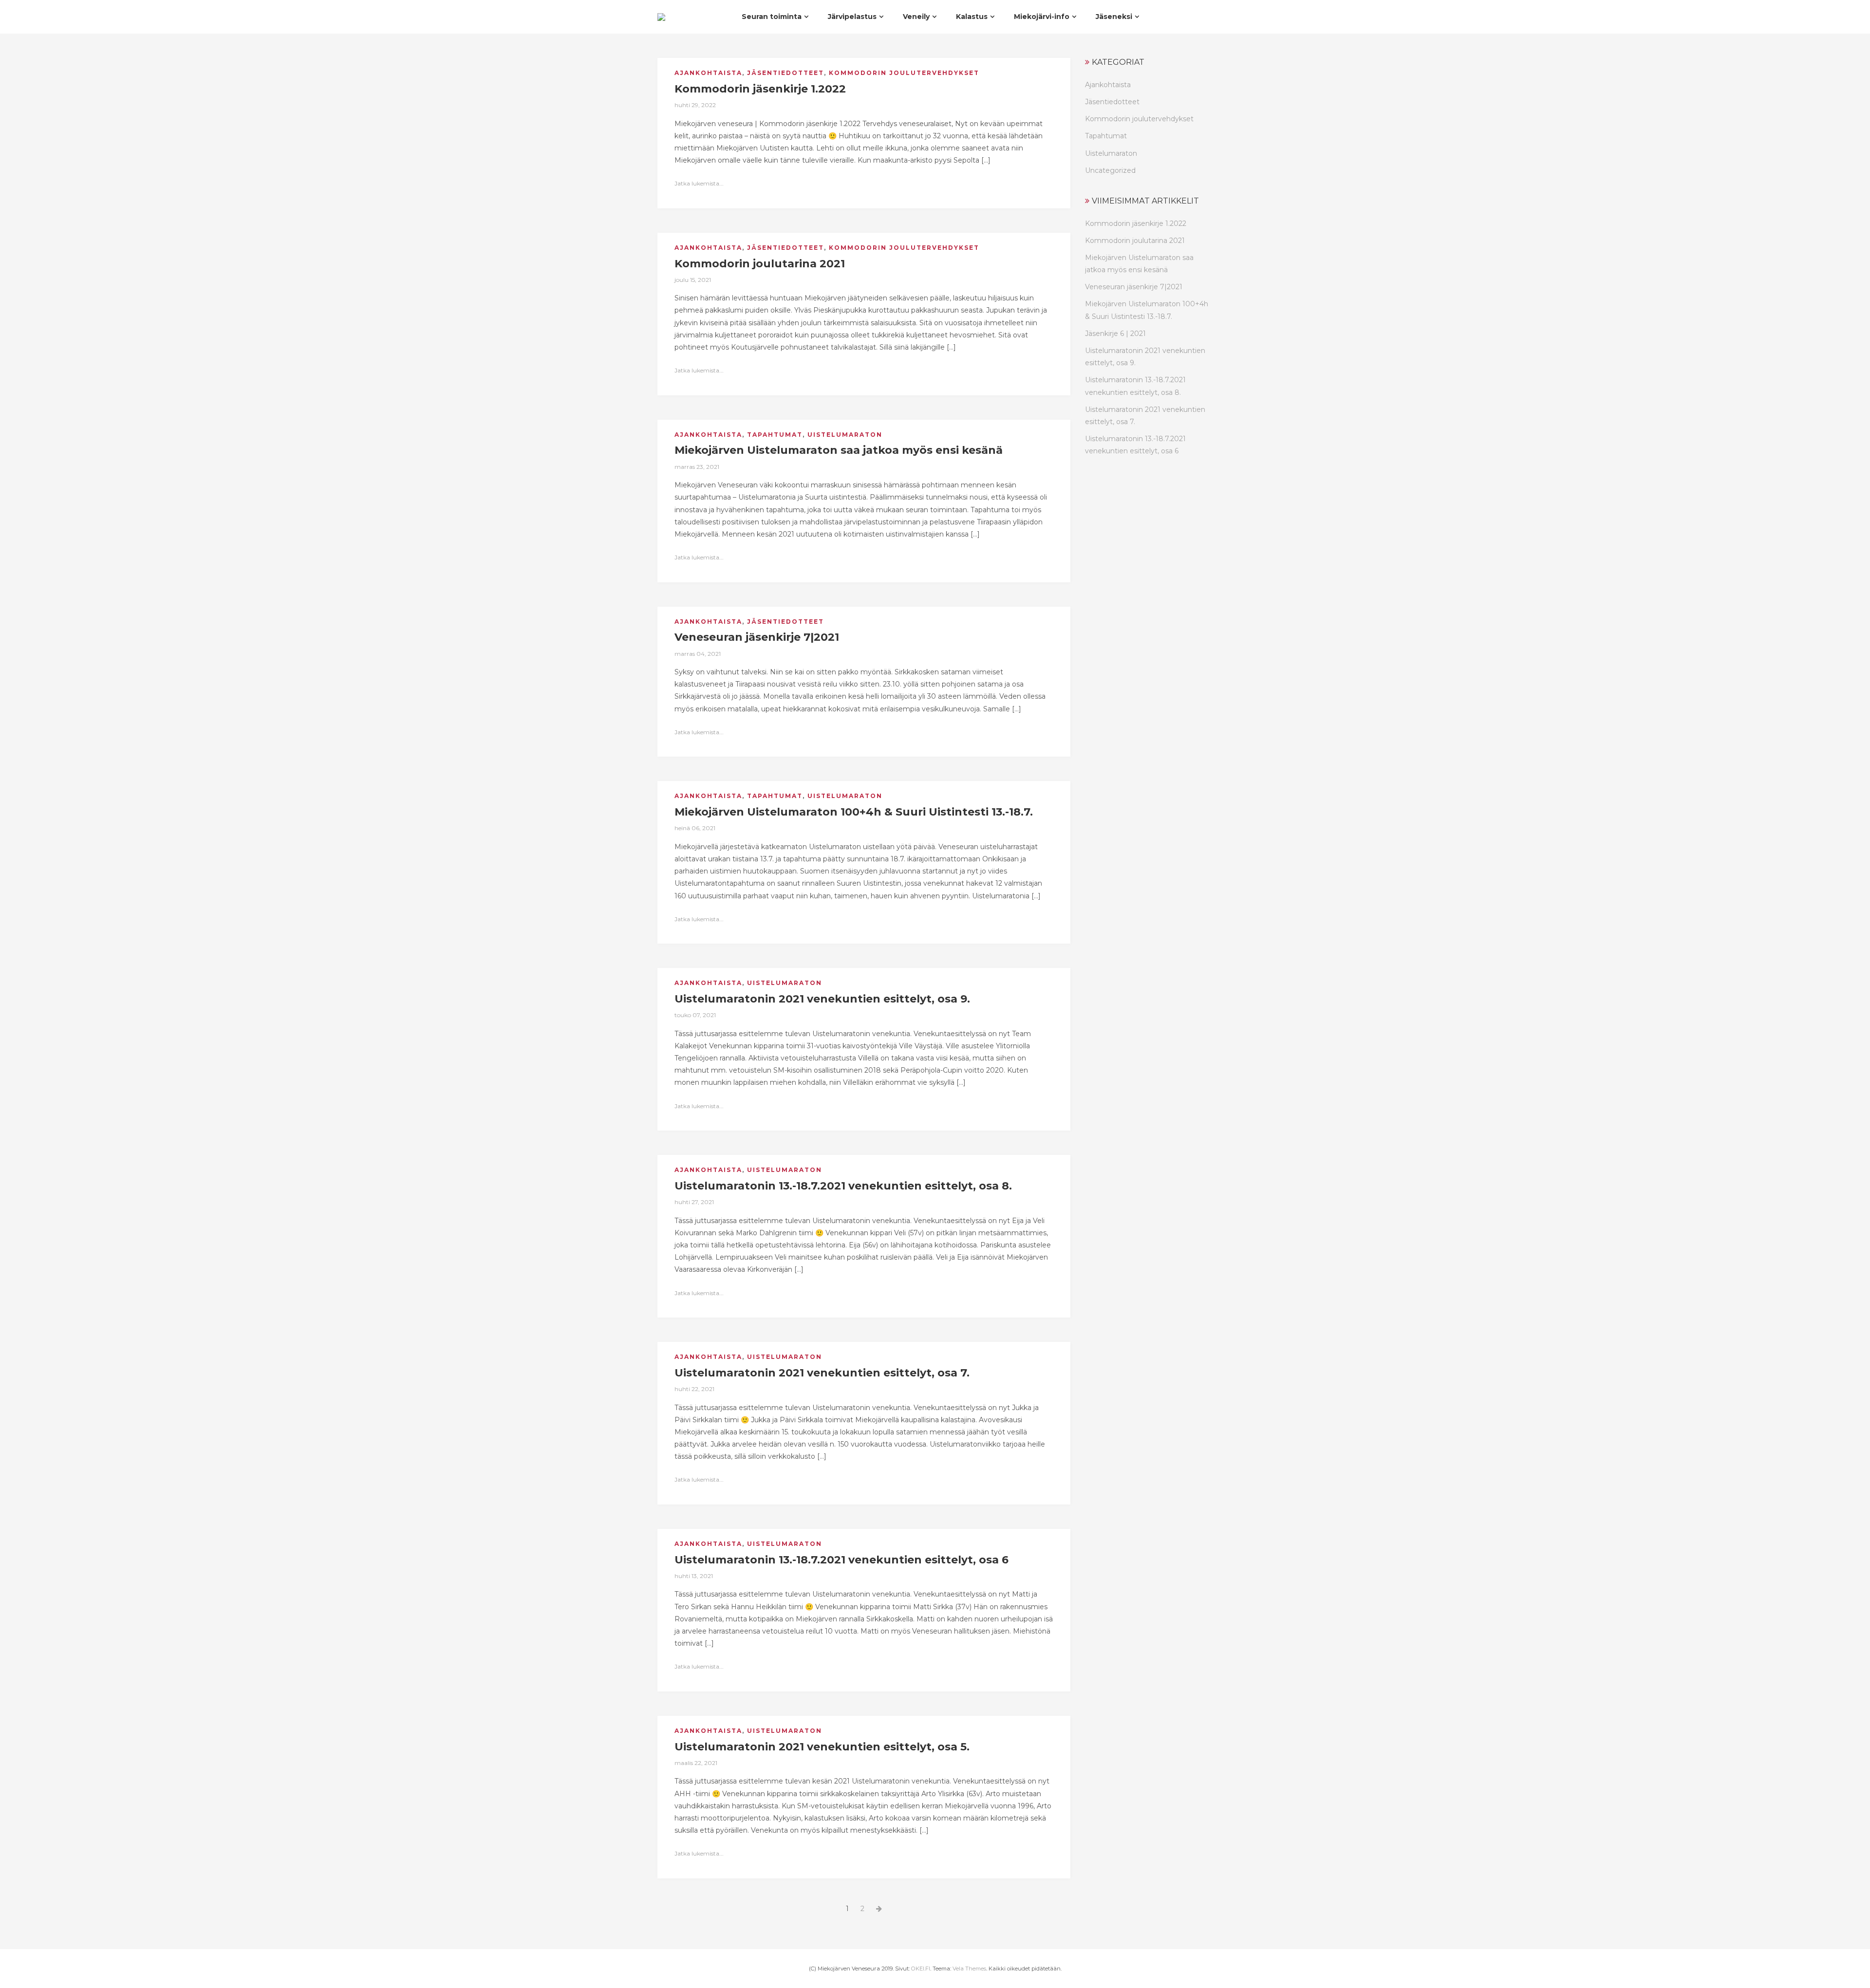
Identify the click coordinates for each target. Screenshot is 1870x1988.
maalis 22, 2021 (696, 1763)
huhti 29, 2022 (695, 105)
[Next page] (879, 1909)
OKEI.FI (921, 1969)
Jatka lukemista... (699, 183)
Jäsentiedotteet (785, 73)
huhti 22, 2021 (694, 1389)
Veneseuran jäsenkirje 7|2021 (1134, 287)
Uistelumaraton (845, 435)
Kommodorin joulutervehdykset (904, 73)
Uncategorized (1110, 170)
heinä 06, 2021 (695, 828)
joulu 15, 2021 (693, 280)
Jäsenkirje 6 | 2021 (1115, 334)
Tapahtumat (775, 435)
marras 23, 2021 (697, 467)
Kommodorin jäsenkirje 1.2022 (1136, 223)
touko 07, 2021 (695, 1015)
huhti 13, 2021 (694, 1576)
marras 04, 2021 (698, 654)
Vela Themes (969, 1969)
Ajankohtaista (708, 73)
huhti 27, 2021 (694, 1202)
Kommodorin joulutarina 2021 (1135, 241)
